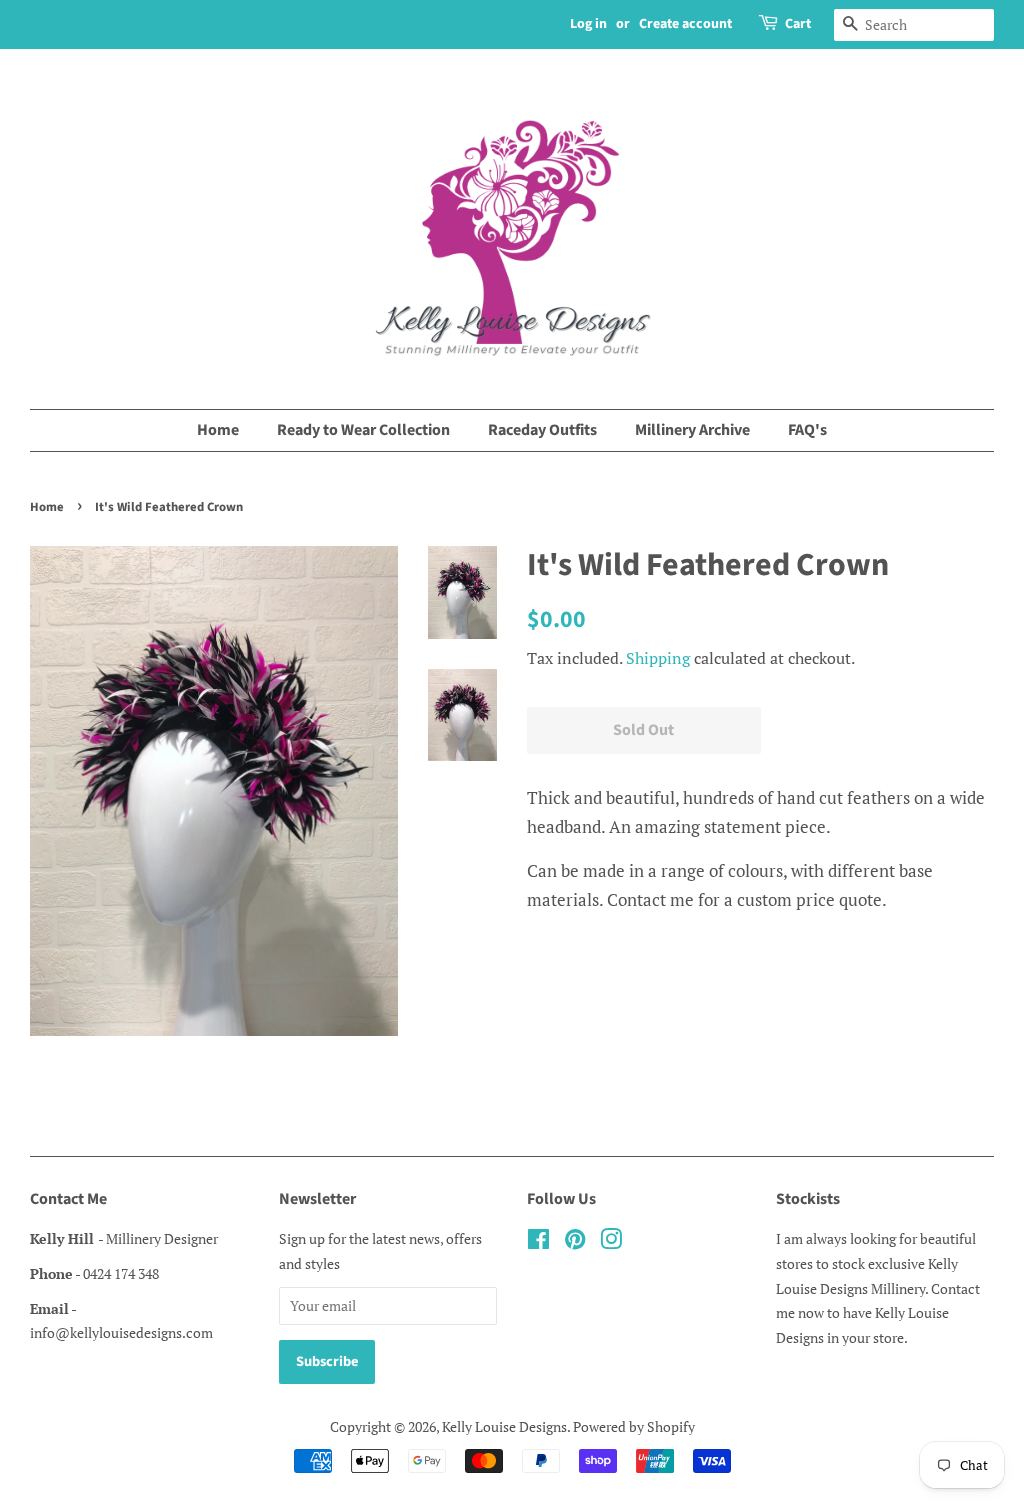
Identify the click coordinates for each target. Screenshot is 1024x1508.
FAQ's (807, 430)
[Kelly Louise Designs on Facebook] (538, 1242)
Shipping (658, 658)
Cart (798, 24)
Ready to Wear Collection (363, 430)
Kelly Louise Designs (504, 1426)
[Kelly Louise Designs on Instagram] (611, 1242)
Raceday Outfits (542, 430)
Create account (685, 24)
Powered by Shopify (634, 1426)
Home (218, 430)
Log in (588, 24)
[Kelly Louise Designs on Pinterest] (575, 1242)
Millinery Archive (692, 430)
